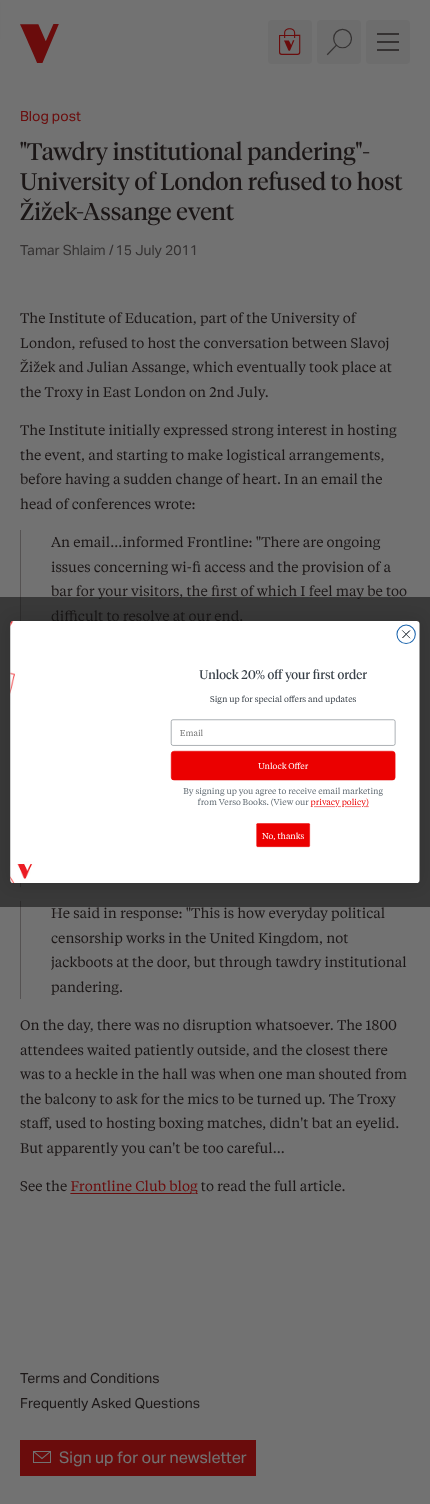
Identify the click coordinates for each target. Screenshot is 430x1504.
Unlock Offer (283, 765)
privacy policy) (340, 802)
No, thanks (283, 835)
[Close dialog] (406, 634)
